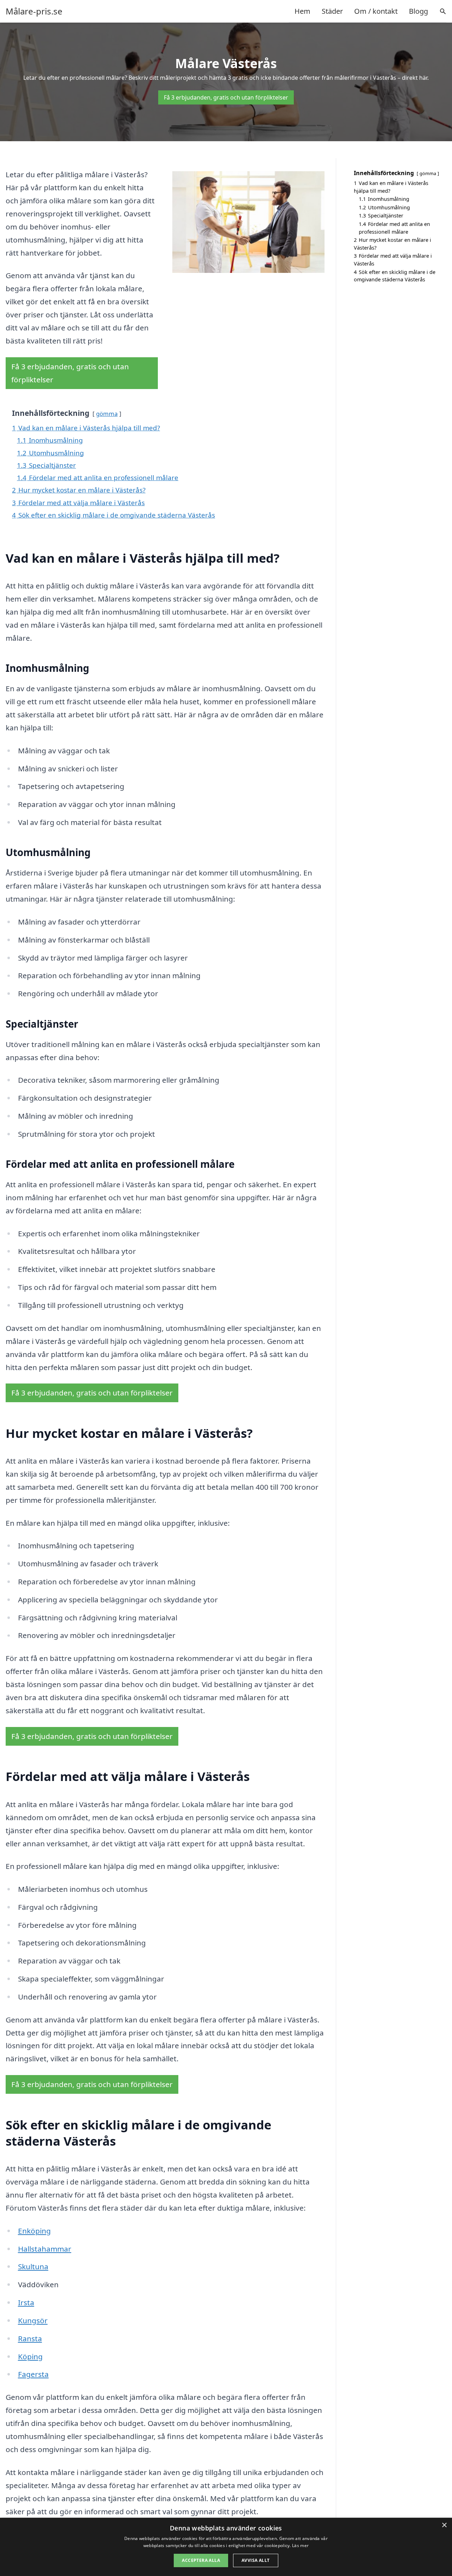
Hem (302, 11)
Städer (332, 11)
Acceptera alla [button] (201, 2560)
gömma (107, 414)
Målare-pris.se (34, 11)
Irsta (26, 2302)
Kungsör (33, 2320)
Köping (30, 2356)
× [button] (444, 2525)
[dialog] (226, 2547)
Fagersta (33, 2374)
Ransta (30, 2338)
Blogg (418, 11)
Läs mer (300, 2545)
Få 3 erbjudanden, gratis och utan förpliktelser (226, 97)
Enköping (34, 2231)
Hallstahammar (45, 2249)
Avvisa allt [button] (255, 2560)
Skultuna (33, 2266)
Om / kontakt (376, 11)
